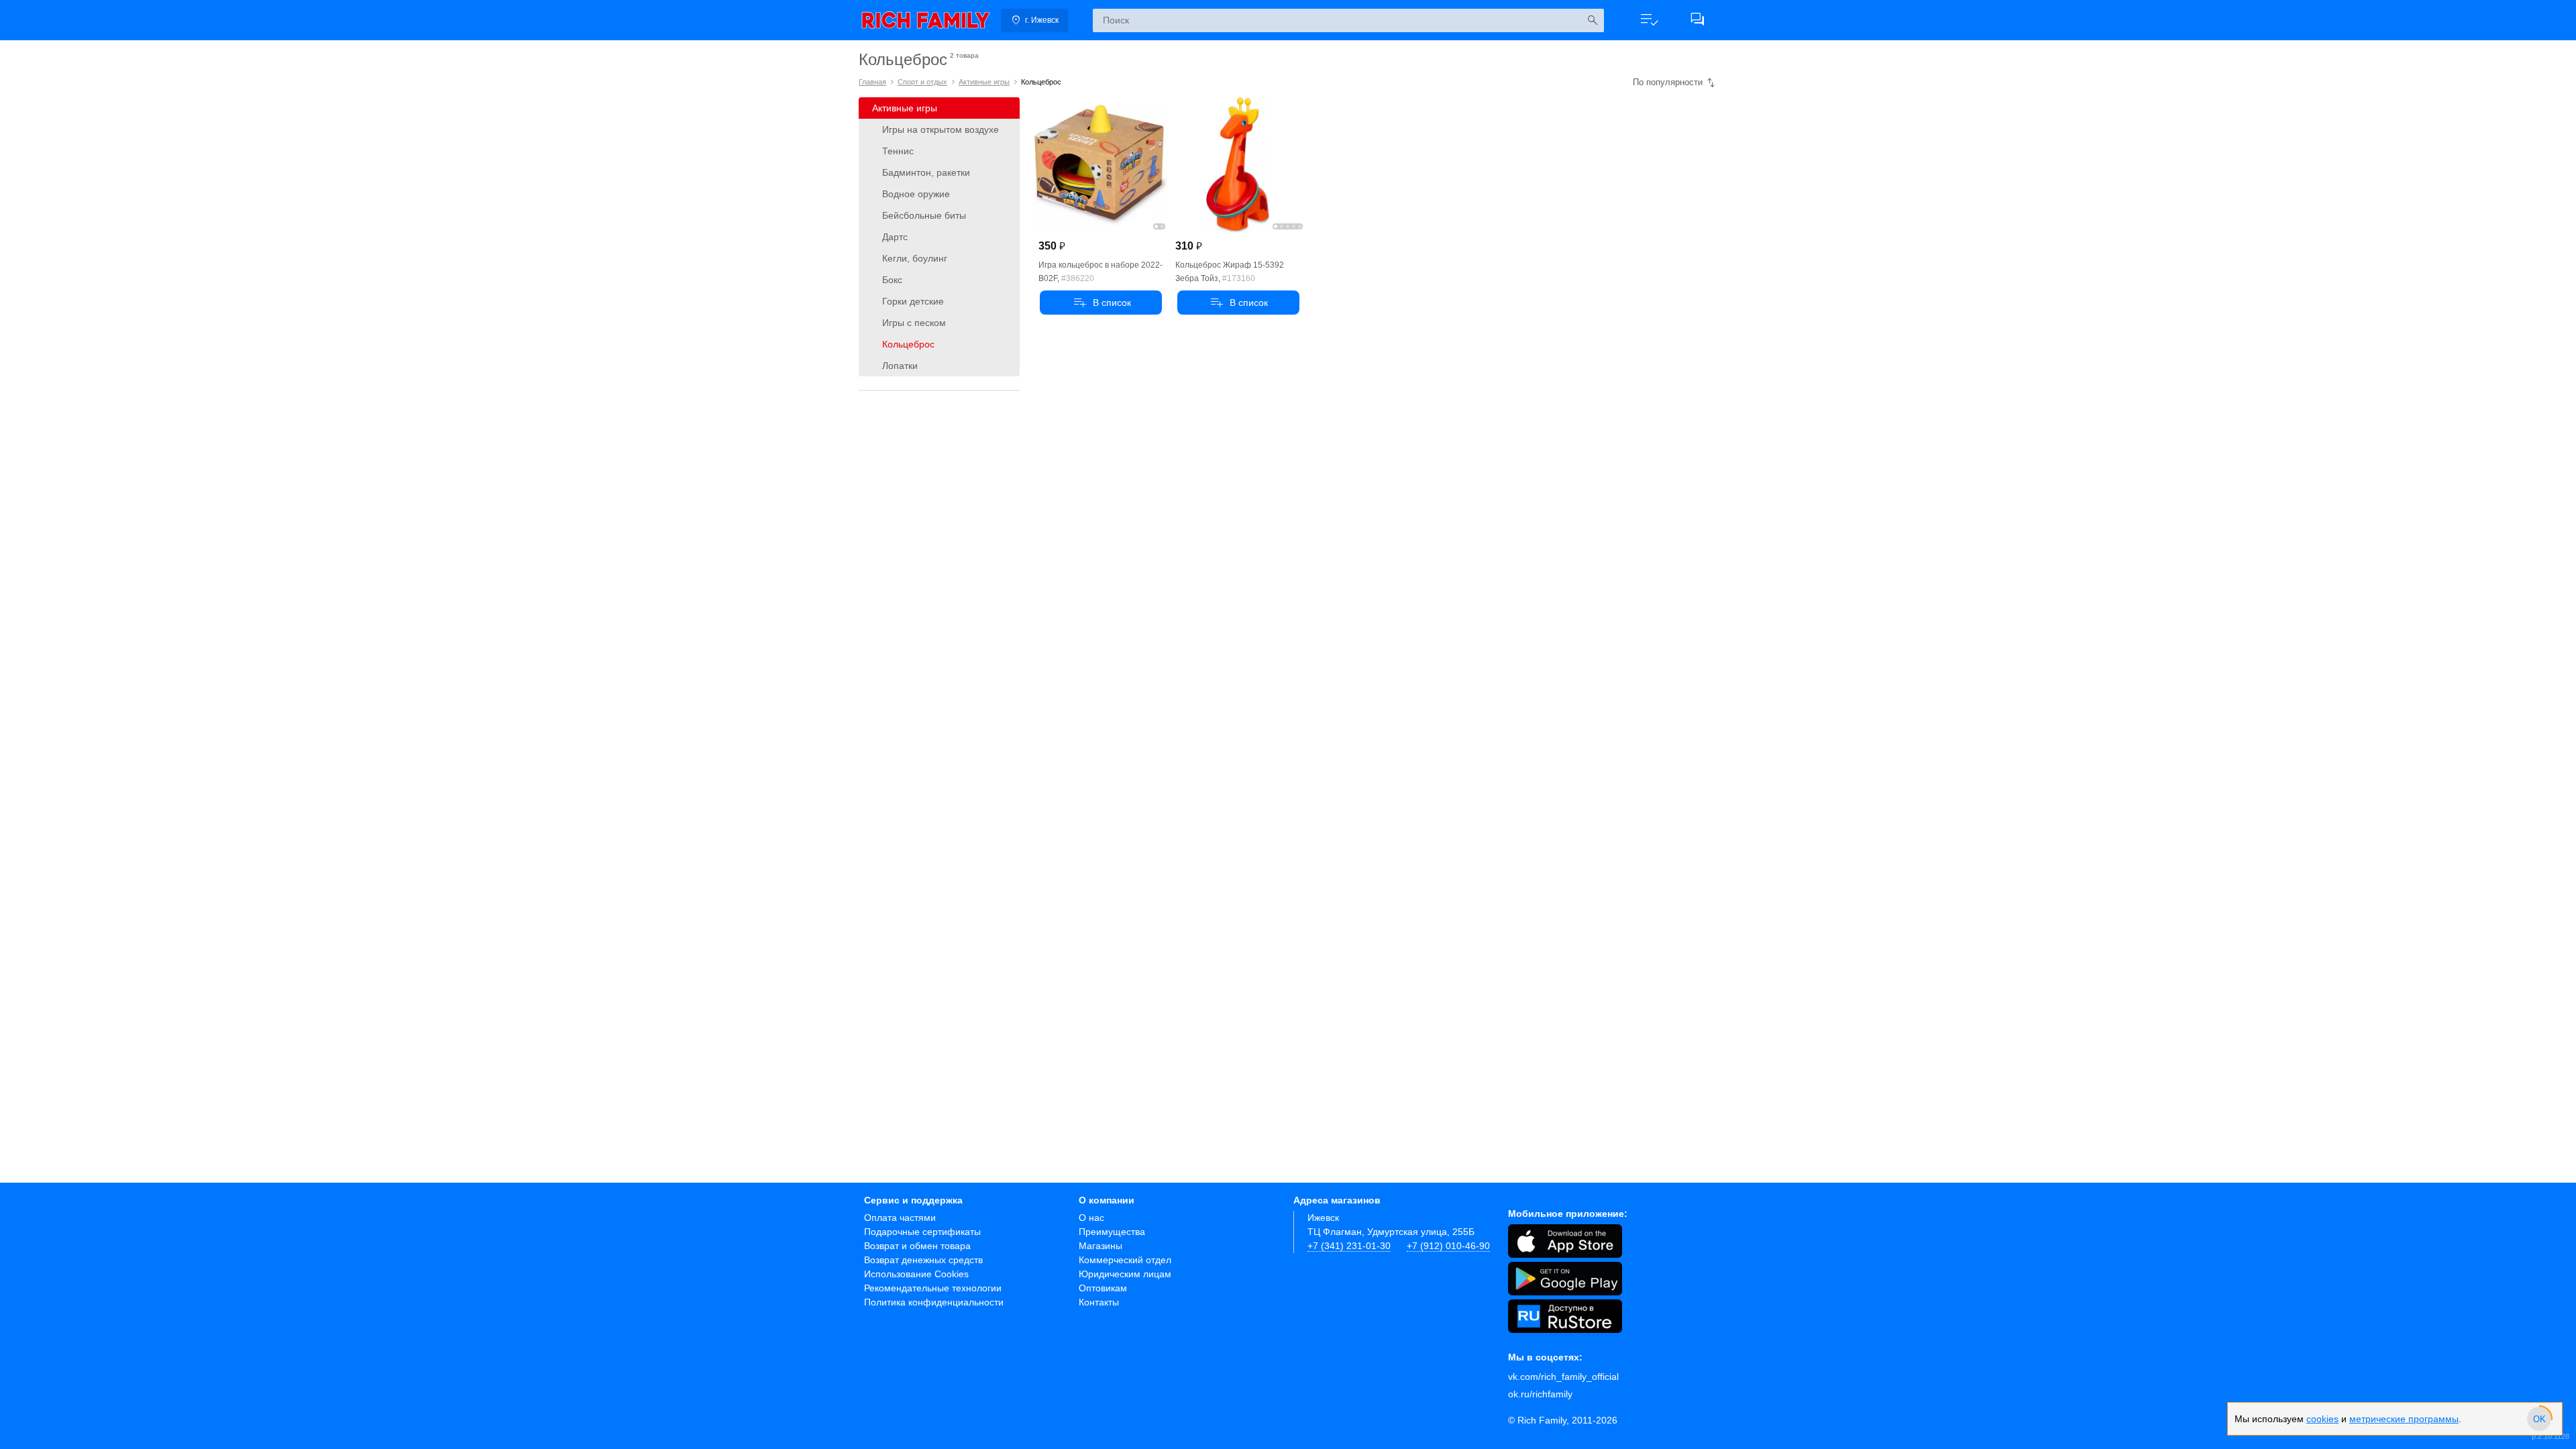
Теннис (898, 151)
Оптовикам (1103, 1288)
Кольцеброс (908, 344)
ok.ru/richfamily (1540, 1394)
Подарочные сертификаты (922, 1232)
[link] (926, 20)
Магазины (1101, 1246)
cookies (2322, 1419)
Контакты (1099, 1302)
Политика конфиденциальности (934, 1302)
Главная (872, 82)
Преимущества (1112, 1232)
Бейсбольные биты (924, 215)
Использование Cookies (916, 1274)
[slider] (2539, 1419)
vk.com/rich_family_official (1563, 1377)
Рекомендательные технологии (933, 1288)
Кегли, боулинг (915, 258)
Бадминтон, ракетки (926, 172)
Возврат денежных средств (923, 1260)
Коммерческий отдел (1125, 1260)
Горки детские (913, 301)
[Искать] (1592, 20)
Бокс (892, 280)
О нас (1091, 1218)
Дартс (895, 237)
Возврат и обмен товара (917, 1246)
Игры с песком (914, 323)
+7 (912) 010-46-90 (1448, 1246)
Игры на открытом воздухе (941, 129)
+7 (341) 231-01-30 (1349, 1246)
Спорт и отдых (922, 82)
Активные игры (984, 82)
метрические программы (2404, 1419)
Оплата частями (900, 1218)
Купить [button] (1101, 303)
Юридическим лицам (1125, 1274)
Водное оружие (916, 194)
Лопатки (900, 366)
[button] (1649, 20)
